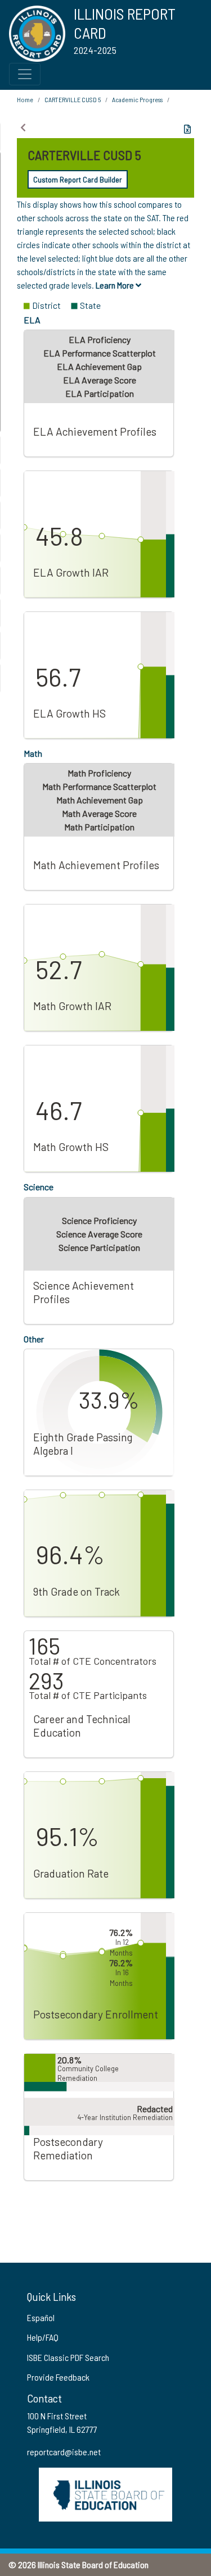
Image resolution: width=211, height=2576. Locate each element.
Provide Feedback (58, 2377)
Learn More (116, 285)
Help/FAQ (43, 2337)
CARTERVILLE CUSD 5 (73, 99)
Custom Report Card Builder (78, 179)
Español (41, 2317)
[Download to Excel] (187, 129)
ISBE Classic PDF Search (68, 2357)
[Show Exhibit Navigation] (23, 127)
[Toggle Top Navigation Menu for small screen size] (25, 74)
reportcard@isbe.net (64, 2452)
